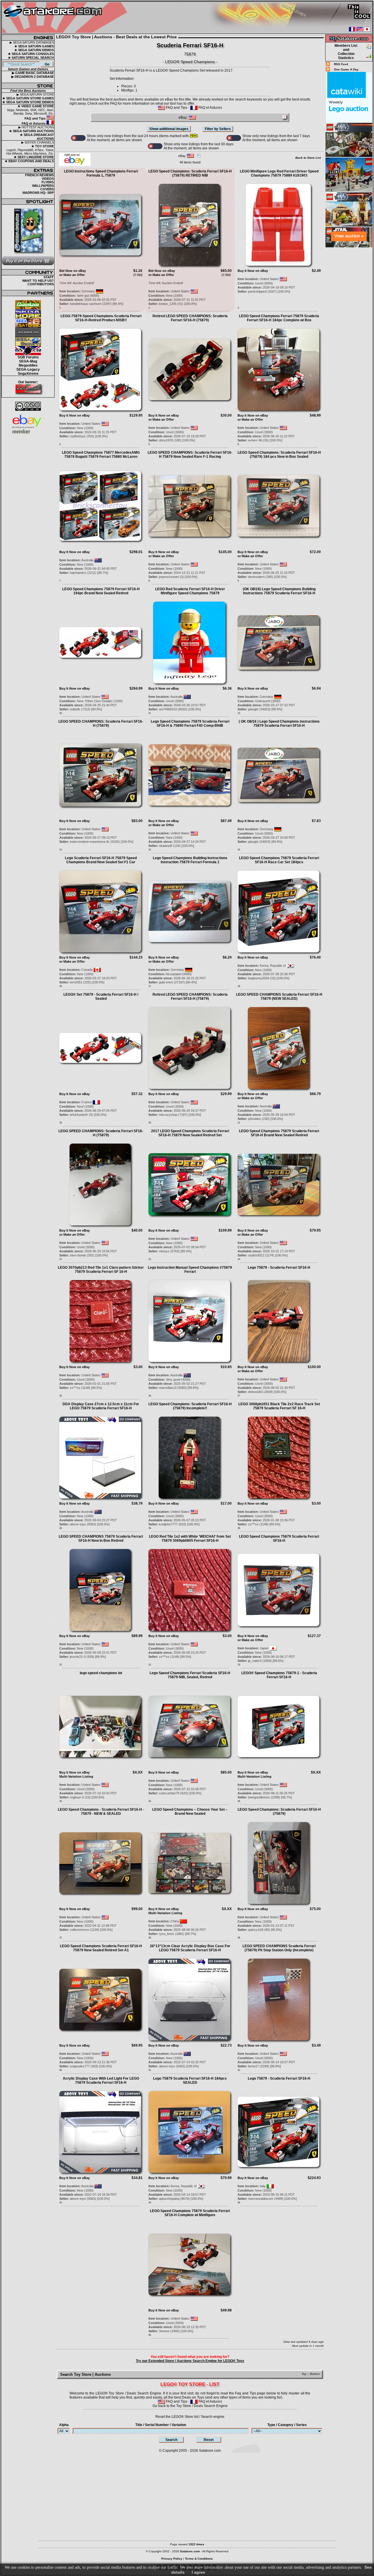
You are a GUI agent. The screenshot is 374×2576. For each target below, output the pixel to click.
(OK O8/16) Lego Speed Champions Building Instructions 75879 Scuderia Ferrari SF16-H (279, 591)
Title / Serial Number (161, 2425)
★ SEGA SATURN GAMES (34, 46)
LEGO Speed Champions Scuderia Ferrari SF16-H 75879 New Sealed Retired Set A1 (101, 1948)
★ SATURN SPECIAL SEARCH (31, 58)
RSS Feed (341, 64)
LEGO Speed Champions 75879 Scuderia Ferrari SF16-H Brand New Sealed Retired (279, 1133)
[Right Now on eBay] (75, 165)
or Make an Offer (72, 275)
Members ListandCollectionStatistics (346, 52)
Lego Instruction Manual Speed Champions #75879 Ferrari (190, 1270)
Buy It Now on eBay (253, 271)
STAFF (49, 277)
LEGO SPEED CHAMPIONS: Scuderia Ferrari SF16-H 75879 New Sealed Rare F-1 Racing (190, 455)
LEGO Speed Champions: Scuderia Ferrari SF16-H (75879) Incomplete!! (190, 1406)
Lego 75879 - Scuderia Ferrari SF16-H (279, 1268)
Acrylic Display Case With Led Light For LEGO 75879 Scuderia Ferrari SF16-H (101, 2081)
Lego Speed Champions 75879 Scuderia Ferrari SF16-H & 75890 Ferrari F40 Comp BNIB (190, 724)
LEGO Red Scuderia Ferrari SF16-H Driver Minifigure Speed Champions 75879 (190, 591)
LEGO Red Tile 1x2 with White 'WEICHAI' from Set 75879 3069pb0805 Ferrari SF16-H (190, 1539)
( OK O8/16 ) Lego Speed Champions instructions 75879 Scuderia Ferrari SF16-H (279, 724)
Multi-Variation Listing (76, 1776)
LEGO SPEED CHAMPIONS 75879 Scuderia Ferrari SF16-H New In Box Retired (101, 1539)
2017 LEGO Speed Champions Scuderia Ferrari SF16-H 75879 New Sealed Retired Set (190, 1133)
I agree (198, 2572)
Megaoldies (28, 365)
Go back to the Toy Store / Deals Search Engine (190, 2406)
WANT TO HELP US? (38, 281)
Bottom (315, 2374)
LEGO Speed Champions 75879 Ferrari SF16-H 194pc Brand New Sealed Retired (101, 591)
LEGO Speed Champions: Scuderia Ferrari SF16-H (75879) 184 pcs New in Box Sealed (279, 455)
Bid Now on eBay (73, 271)
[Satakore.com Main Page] (66, 18)
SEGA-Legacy (28, 370)
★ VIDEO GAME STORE (36, 106)
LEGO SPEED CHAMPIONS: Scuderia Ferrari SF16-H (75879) (101, 724)
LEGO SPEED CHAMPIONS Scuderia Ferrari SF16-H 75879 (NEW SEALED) (279, 997)
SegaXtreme (28, 374)
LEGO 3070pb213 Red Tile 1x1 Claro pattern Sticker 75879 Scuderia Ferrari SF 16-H (101, 1270)
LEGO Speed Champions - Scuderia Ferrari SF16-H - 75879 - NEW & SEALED (101, 1812)
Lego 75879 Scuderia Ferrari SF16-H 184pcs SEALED (190, 2081)
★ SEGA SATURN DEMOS (34, 50)
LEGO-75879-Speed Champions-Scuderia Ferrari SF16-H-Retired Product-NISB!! (101, 318)
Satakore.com (210, 2451)
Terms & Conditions (199, 2559)
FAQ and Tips (36, 118)
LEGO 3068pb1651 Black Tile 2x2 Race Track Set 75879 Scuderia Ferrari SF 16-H (279, 1406)
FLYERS (48, 182)
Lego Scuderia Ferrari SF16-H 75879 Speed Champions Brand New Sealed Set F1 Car (101, 860)
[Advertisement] (349, 336)
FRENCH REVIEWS (39, 175)
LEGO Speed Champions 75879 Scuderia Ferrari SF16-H (279, 1539)
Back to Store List (308, 158)
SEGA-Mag (28, 361)
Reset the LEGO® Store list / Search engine (190, 2417)
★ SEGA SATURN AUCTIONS (31, 131)
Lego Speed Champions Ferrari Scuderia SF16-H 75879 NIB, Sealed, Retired (190, 1675)
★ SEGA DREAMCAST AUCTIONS (37, 137)
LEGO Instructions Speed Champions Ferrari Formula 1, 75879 (101, 173)
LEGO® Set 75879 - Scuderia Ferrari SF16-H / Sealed (101, 997)
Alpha (64, 2425)
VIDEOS (48, 179)
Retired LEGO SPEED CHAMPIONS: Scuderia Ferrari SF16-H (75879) (190, 318)
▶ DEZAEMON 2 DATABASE (33, 77)
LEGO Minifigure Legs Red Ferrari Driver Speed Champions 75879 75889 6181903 (279, 173)
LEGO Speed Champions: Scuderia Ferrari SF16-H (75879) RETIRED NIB (190, 173)
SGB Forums (28, 357)
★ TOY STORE (43, 146)
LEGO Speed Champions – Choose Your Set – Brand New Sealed (190, 1812)
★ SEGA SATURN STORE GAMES (28, 98)
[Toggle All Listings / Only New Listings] (78, 138)
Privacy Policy (172, 2559)
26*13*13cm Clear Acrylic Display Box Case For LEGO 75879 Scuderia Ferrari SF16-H (190, 1948)
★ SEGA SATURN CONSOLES (31, 54)
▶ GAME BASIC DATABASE (33, 73)
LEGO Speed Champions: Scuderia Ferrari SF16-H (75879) (279, 1812)
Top (304, 2374)
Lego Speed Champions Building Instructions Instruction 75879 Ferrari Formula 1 (190, 860)
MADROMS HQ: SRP (38, 193)
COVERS (47, 189)
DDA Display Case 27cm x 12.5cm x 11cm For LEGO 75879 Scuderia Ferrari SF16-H (101, 1406)
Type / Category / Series (287, 2425)
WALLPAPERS (43, 186)
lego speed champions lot (101, 1673)
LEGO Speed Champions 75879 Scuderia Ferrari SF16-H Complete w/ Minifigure (190, 2213)
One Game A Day (346, 69)
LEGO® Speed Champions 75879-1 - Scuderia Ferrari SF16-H (279, 1675)
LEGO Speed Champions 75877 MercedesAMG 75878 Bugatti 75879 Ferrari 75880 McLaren (101, 455)
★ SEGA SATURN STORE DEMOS (28, 102)
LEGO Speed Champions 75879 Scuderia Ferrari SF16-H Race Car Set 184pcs (279, 860)
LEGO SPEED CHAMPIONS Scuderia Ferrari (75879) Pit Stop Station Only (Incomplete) (279, 1948)
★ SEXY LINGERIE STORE (34, 157)
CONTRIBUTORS (41, 284)
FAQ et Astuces (34, 123)
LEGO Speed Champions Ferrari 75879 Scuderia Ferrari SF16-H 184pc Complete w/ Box (279, 318)
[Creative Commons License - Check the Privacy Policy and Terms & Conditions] (28, 406)
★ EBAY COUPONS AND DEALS (29, 161)
